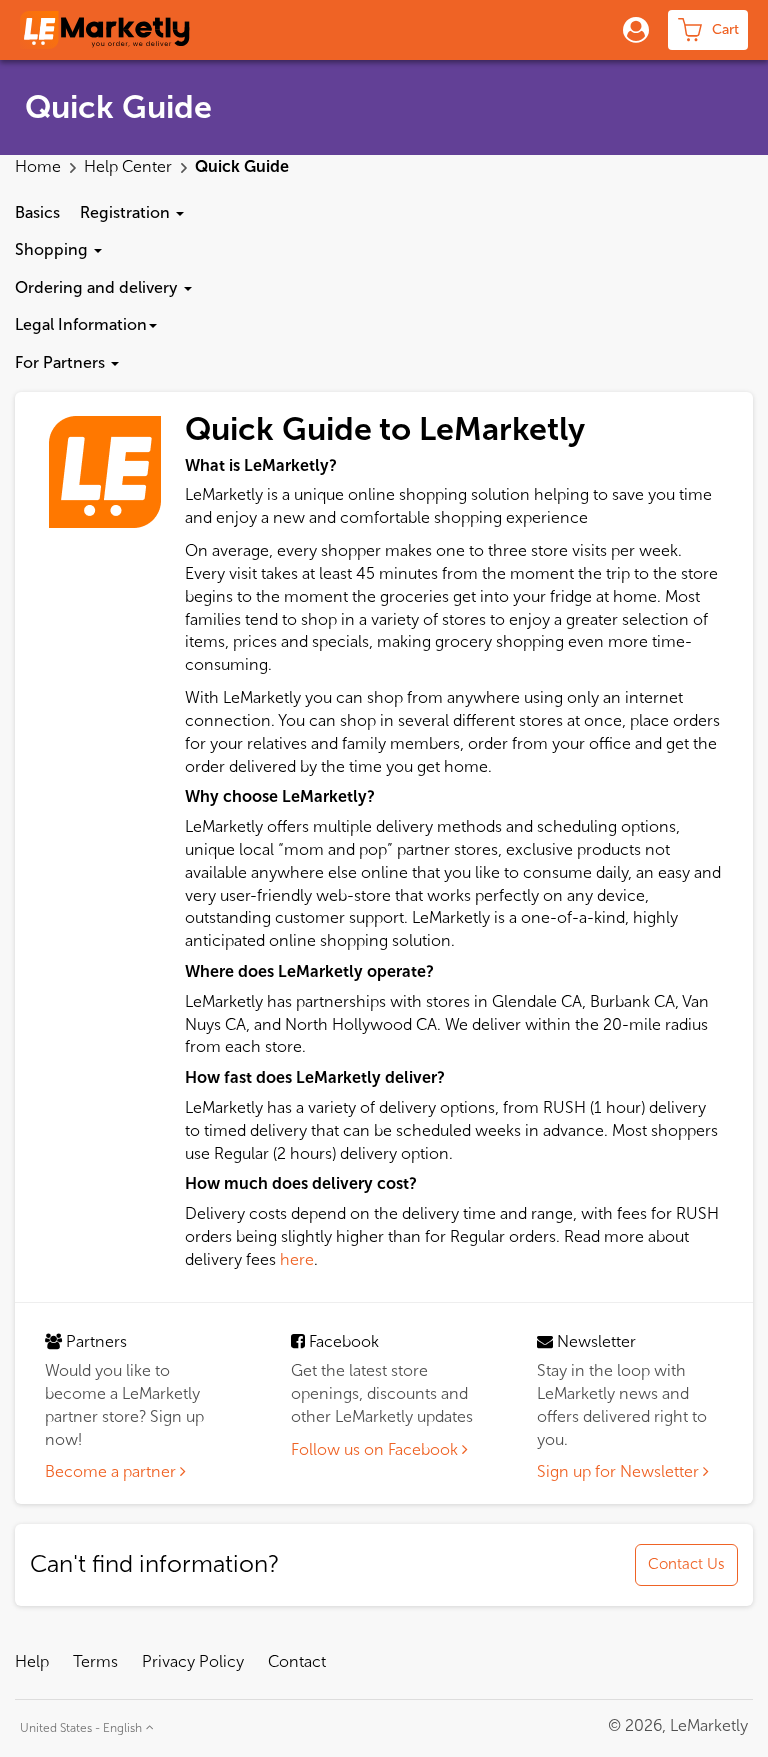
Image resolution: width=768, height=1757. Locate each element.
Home (40, 166)
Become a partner (112, 1471)
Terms (95, 1661)
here (297, 1259)
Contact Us (686, 1564)
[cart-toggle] (708, 30)
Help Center (130, 166)
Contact (297, 1661)
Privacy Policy (193, 1661)
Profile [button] (631, 30)
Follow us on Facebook (376, 1449)
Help (32, 1661)
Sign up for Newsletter (620, 1471)
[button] (132, 213)
